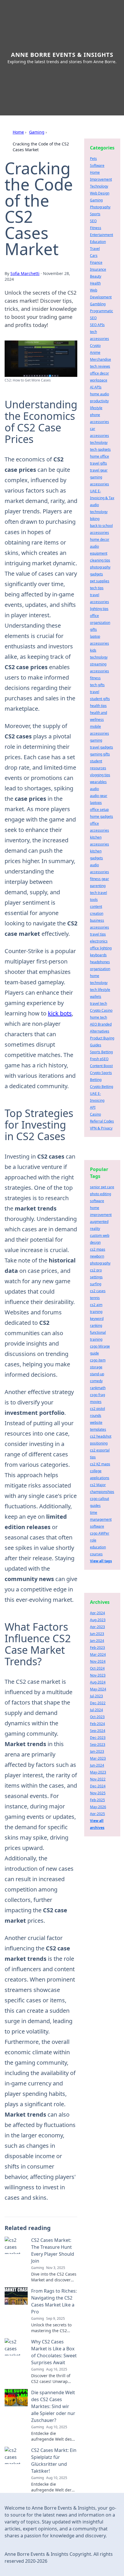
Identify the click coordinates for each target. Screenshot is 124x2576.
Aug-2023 (98, 1620)
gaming (96, 740)
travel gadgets (102, 747)
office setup (99, 810)
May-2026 (98, 1807)
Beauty (96, 276)
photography (100, 567)
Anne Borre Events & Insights (62, 55)
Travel (95, 249)
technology (99, 443)
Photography (100, 207)
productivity (99, 401)
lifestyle (96, 408)
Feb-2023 (97, 1648)
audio (94, 789)
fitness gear (99, 879)
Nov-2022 (98, 1779)
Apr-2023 (97, 1627)
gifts (93, 629)
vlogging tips (100, 775)
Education (98, 242)
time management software (101, 1519)
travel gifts (98, 463)
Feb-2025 (97, 1800)
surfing (96, 1284)
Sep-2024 (98, 1731)
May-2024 (98, 1689)
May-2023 (98, 1772)
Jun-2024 (97, 1765)
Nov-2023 (98, 1675)
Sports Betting (101, 1052)
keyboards (98, 955)
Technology (99, 186)
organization (100, 969)
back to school (101, 526)
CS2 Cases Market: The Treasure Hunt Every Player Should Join (53, 2251)
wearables (98, 782)
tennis (95, 1298)
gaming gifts (100, 754)
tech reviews (100, 366)
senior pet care (102, 1187)
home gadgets (102, 816)
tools (94, 900)
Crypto (95, 346)
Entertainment (102, 235)
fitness (95, 678)
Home (18, 132)
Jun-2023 (97, 1634)
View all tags (101, 1561)
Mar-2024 (98, 1654)
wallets (96, 997)
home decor (100, 539)
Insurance (98, 269)
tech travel (98, 893)
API (93, 1107)
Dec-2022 (98, 1703)
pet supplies (100, 581)
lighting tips (99, 609)
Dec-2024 (98, 1786)
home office (99, 456)
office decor (99, 373)
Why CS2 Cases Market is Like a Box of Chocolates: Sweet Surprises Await (54, 2352)
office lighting (101, 948)
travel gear (99, 470)
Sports (95, 214)
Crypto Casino (101, 1010)
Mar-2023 (98, 1758)
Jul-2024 (96, 1710)
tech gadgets (100, 449)
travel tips (98, 934)
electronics (99, 941)
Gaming (37, 132)
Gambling (98, 304)
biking (95, 519)
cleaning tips (100, 560)
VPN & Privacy (101, 1128)
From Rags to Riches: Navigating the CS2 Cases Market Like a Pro (54, 2301)
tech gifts (97, 685)
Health (95, 283)
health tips (98, 706)
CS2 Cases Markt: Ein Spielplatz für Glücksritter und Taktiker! (54, 2461)
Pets (93, 159)
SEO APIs (97, 325)
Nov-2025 (98, 1793)
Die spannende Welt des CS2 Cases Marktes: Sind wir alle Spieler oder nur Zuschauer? (53, 2406)
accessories (99, 533)
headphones (100, 962)
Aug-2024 (98, 1682)
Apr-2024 (97, 1613)
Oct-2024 (97, 1668)
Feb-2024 (97, 1724)
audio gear (99, 796)
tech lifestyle (100, 990)
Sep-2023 (98, 1745)
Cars (94, 256)
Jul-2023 (96, 1696)
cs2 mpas (98, 1249)
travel (95, 692)
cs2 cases (98, 1291)
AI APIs (96, 387)
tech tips (97, 588)
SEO (93, 221)
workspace (99, 380)
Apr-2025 (97, 1814)
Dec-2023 (98, 1738)
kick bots (60, 1013)
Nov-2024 (98, 1661)
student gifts (100, 699)
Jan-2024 (97, 1641)
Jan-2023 (97, 1751)
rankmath (98, 1388)
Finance (96, 262)
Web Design (100, 193)
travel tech (98, 1003)
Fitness (96, 228)
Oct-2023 (97, 1717)
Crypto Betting (102, 1087)
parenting (98, 886)
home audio (99, 394)
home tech (98, 1017)
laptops (96, 803)
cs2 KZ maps (100, 1464)
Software (97, 165)
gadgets (96, 574)
